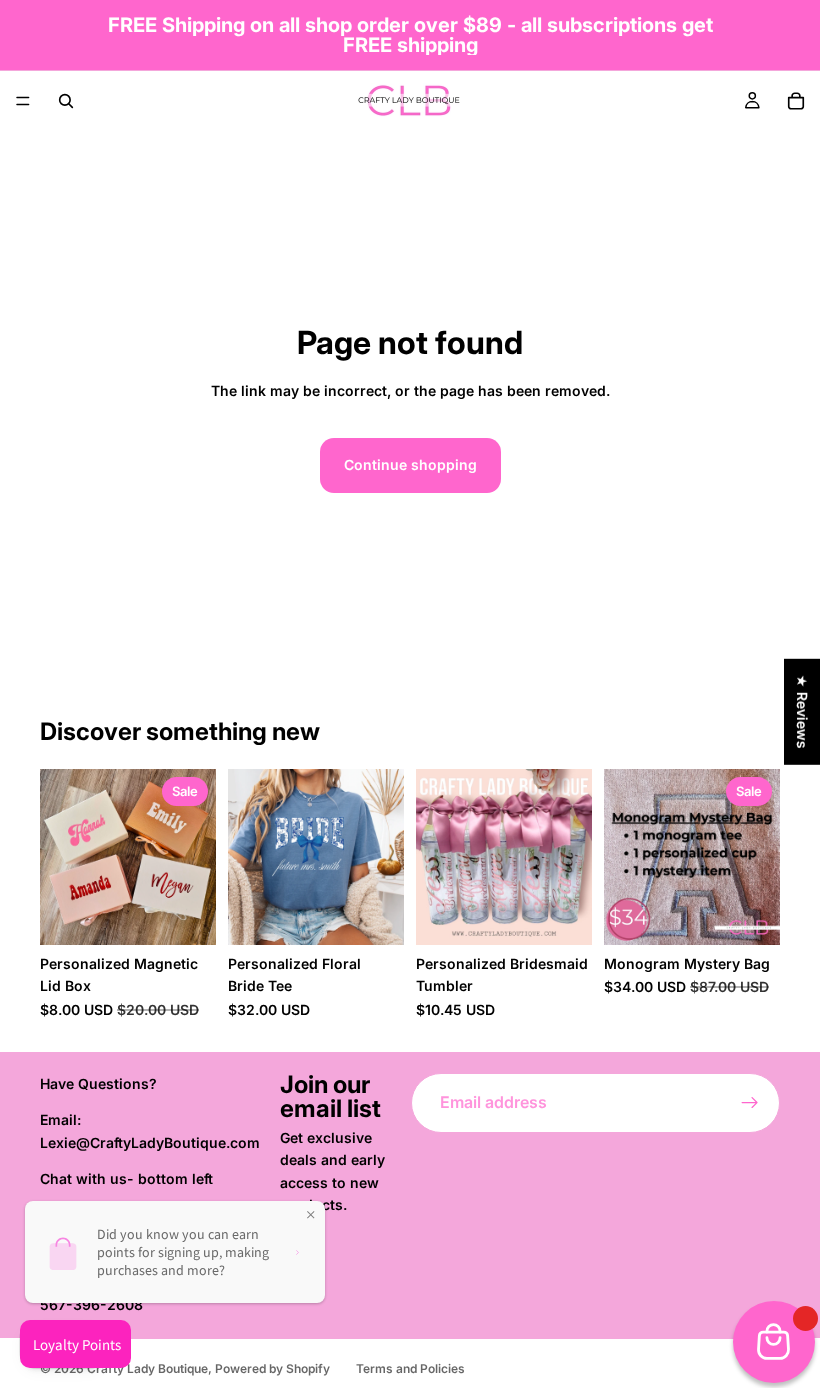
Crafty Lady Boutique (147, 1368)
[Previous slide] (62, 857)
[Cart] (796, 101)
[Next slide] (194, 857)
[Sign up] (750, 1103)
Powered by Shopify (272, 1368)
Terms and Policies (410, 1368)
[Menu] (23, 101)
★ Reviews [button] (802, 712)
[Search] (66, 101)
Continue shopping (410, 464)
